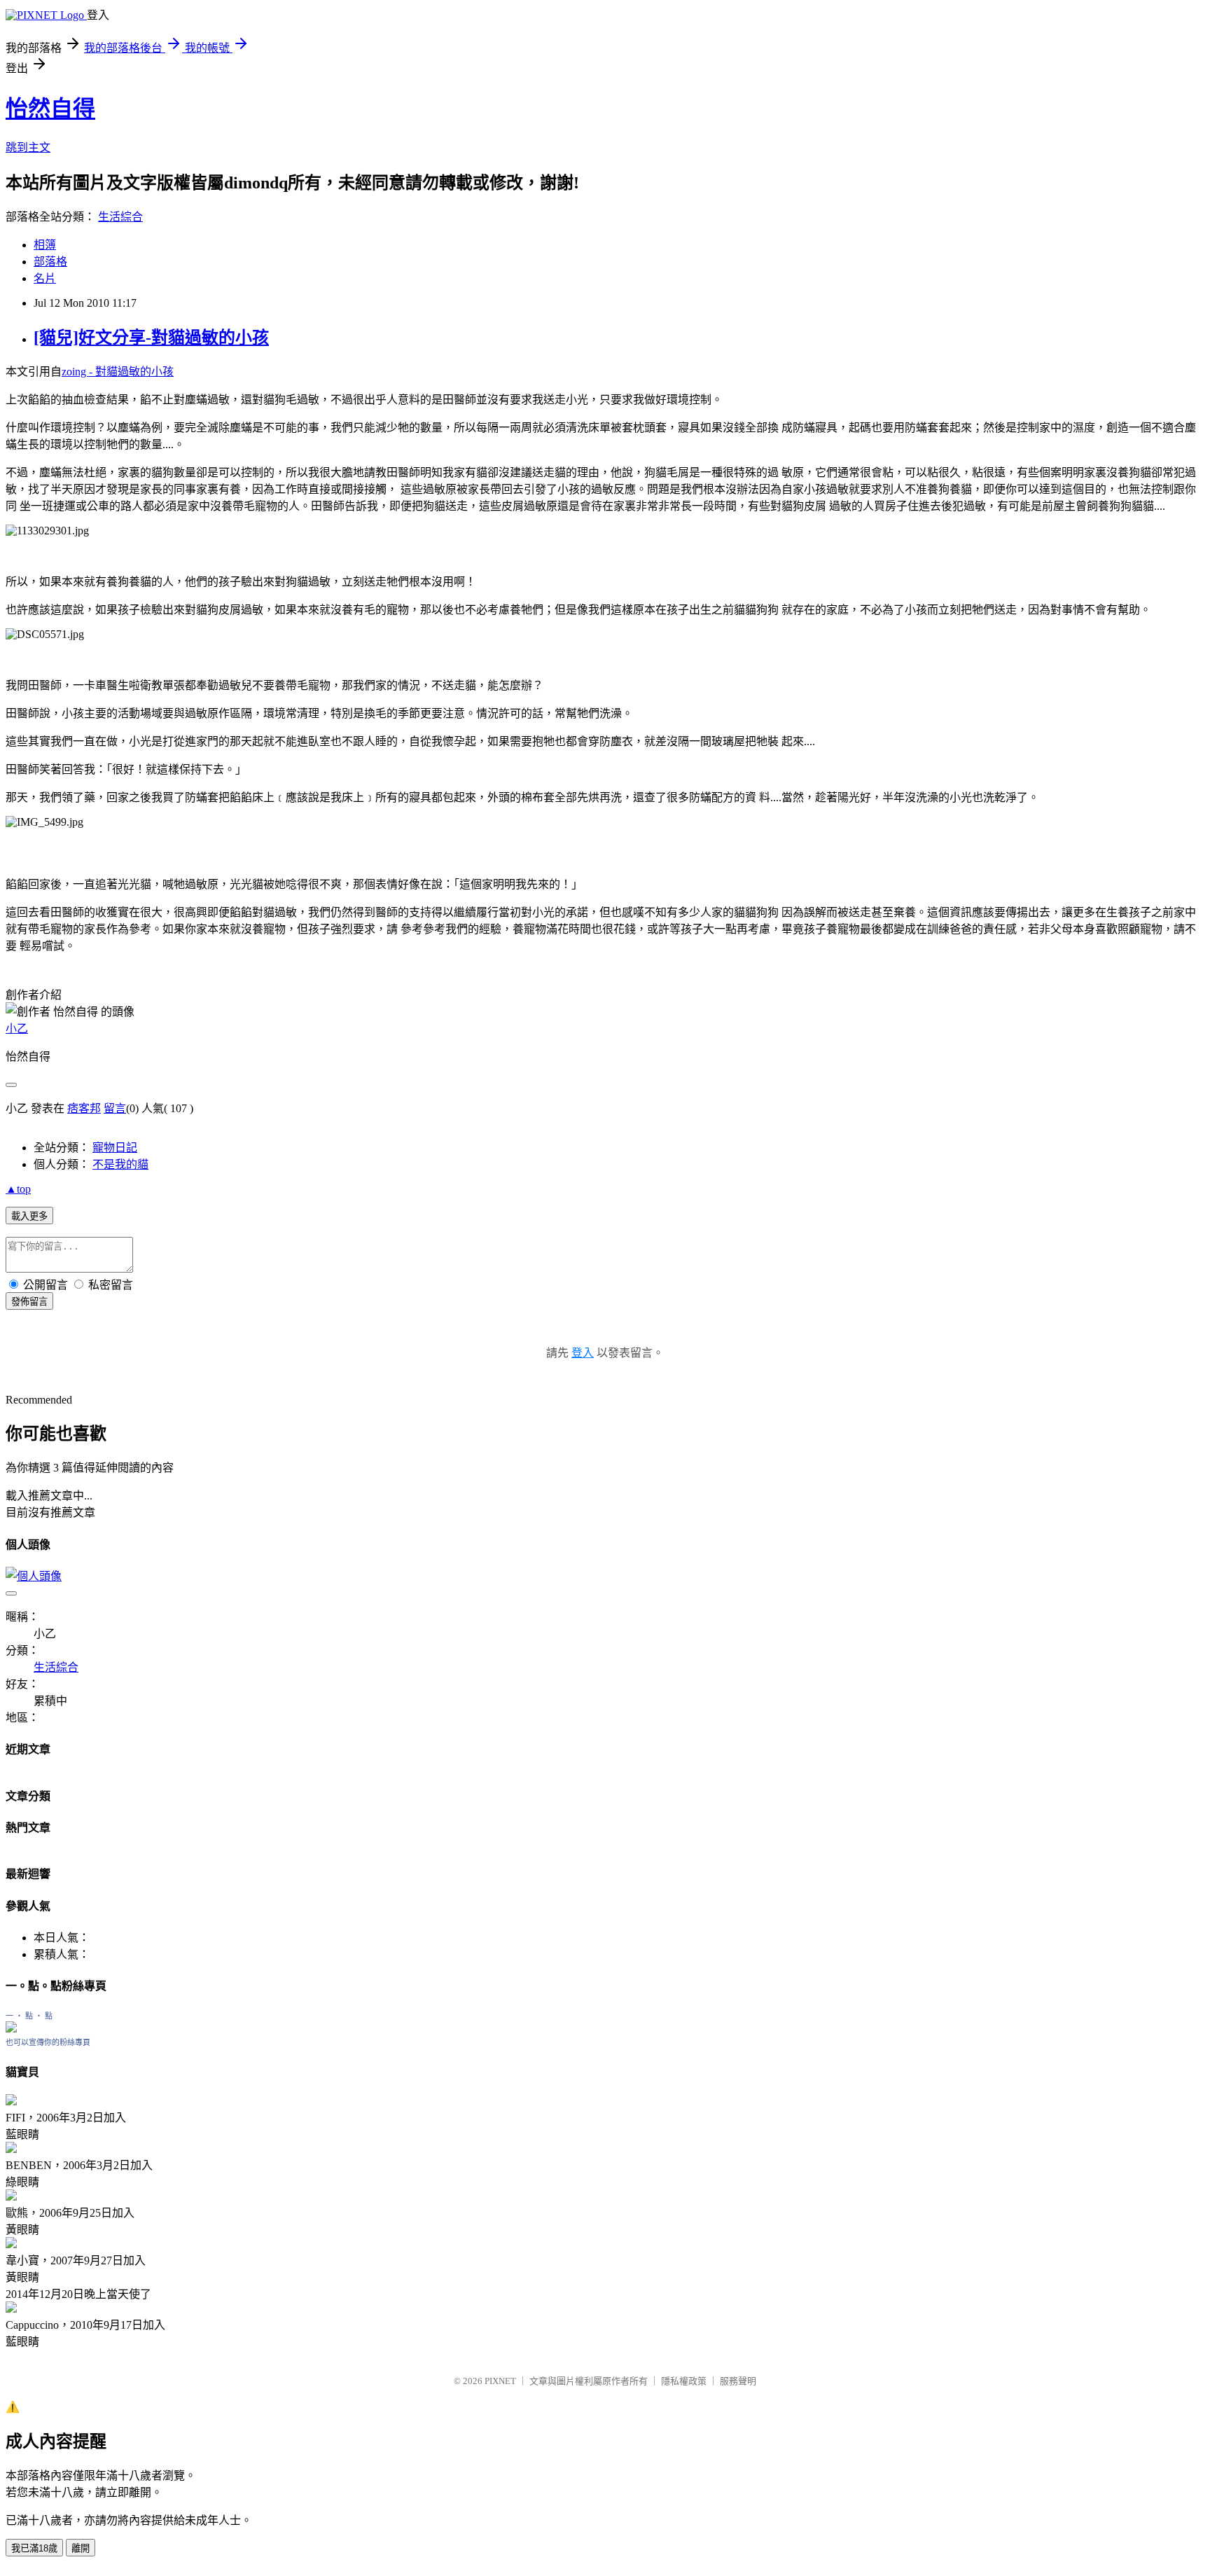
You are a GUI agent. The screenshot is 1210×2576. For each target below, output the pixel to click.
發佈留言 (29, 1302)
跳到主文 (28, 147)
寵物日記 (115, 1148)
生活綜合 (120, 217)
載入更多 (29, 1216)
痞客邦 (84, 1108)
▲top (18, 1189)
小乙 (17, 1029)
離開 (81, 2548)
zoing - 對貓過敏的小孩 (118, 372)
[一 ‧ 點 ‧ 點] (11, 2029)
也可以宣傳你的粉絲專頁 (48, 2042)
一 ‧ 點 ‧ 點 (29, 2016)
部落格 (50, 262)
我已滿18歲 (34, 2548)
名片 (45, 278)
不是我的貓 (120, 1164)
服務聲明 (738, 2381)
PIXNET (500, 2381)
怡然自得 (50, 109)
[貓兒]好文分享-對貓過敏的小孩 (151, 338)
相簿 (45, 245)
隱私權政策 (684, 2381)
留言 (115, 1108)
